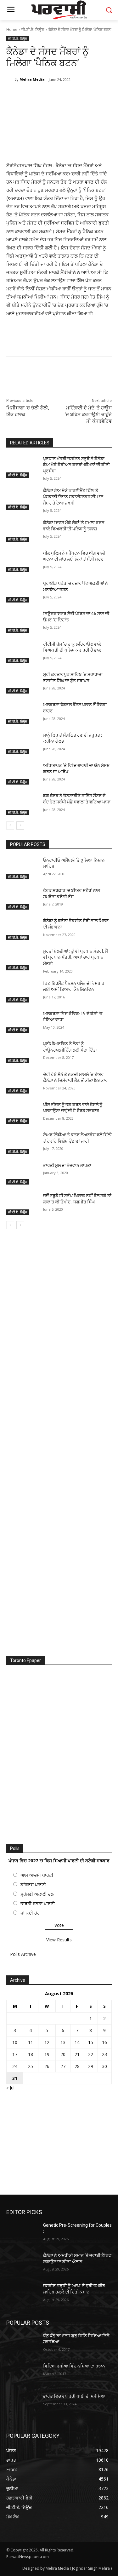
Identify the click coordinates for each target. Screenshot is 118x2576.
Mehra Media (32, 79)
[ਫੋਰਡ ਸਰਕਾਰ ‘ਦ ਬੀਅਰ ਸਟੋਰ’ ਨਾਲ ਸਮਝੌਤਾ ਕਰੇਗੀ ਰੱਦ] (22, 899)
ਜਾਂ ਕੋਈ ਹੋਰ (30, 1913)
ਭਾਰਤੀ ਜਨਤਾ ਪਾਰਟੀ (38, 1903)
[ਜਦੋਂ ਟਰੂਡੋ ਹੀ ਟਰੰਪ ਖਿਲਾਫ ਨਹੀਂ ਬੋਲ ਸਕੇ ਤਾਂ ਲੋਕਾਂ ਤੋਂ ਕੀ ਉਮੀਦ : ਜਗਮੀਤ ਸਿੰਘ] (22, 1204)
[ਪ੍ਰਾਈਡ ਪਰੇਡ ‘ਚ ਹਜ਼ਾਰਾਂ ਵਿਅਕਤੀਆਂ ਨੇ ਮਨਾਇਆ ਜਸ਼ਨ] (22, 591)
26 (47, 2066)
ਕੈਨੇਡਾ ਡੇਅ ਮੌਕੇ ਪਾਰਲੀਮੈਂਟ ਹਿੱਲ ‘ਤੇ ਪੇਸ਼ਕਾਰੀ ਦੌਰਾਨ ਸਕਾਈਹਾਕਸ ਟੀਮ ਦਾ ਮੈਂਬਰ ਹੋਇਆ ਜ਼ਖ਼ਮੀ (73, 497)
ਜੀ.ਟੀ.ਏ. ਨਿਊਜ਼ (33, 29)
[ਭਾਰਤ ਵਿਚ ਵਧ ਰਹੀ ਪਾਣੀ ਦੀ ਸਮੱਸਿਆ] (22, 2404)
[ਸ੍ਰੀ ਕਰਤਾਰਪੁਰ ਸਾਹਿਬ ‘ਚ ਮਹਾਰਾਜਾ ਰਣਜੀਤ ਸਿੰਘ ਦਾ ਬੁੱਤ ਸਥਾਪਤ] (22, 683)
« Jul (10, 2088)
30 (104, 2066)
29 (91, 2066)
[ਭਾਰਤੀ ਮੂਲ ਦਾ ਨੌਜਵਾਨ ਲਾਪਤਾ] (22, 1174)
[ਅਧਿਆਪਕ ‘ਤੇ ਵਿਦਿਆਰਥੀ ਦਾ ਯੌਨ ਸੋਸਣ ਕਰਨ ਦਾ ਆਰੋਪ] (22, 774)
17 (15, 2054)
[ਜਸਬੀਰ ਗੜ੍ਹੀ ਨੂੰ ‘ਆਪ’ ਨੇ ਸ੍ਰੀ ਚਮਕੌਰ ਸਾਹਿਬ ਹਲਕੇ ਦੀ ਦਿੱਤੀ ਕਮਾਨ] (22, 2294)
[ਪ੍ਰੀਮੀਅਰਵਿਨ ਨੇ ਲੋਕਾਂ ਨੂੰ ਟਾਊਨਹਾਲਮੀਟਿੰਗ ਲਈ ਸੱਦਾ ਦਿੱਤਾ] (22, 1052)
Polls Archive (23, 1954)
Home (12, 29)
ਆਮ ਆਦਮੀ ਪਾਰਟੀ (37, 1875)
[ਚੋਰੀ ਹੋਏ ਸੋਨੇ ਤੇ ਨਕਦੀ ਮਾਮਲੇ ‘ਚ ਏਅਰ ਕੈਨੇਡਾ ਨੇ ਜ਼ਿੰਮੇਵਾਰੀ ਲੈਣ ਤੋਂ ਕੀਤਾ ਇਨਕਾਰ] (22, 1082)
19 (47, 2054)
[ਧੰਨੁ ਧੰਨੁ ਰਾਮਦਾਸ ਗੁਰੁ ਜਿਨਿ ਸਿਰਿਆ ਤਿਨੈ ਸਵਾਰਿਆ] (22, 2344)
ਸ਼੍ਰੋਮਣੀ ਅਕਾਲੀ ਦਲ (37, 1894)
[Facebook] (32, 96)
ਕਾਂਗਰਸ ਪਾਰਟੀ (33, 1885)
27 (63, 2066)
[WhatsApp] (76, 96)
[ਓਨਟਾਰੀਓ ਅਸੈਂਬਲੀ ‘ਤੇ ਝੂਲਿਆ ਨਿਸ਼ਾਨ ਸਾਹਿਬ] (22, 868)
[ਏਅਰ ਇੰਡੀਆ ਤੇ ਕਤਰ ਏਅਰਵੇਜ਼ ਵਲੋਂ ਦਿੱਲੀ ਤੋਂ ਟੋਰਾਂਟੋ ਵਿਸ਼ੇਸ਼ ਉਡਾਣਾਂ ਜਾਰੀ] (22, 1143)
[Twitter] (47, 96)
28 (77, 2066)
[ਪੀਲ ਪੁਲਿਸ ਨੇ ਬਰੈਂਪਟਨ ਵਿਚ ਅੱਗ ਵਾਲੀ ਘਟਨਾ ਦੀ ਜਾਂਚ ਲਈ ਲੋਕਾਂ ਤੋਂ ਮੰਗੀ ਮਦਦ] (22, 561)
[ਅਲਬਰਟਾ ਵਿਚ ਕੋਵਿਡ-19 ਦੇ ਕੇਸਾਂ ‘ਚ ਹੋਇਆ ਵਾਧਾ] (22, 1022)
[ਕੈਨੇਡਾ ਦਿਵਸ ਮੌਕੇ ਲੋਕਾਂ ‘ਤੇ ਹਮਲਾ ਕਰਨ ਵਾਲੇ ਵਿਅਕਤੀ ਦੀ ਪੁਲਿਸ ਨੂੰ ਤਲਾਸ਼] (22, 531)
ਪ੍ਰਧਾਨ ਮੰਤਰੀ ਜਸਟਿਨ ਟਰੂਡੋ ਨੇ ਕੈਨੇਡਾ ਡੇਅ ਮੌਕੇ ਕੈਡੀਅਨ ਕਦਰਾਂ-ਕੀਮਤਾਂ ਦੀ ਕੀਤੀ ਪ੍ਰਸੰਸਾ (76, 465)
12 (47, 2042)
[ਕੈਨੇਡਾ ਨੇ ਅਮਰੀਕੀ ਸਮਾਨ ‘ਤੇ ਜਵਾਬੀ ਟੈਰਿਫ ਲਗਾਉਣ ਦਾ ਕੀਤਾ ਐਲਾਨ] (22, 2264)
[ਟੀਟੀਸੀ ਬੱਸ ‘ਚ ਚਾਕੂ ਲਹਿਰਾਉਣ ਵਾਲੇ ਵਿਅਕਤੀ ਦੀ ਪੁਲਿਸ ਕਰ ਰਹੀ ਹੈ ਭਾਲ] (22, 652)
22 (91, 2054)
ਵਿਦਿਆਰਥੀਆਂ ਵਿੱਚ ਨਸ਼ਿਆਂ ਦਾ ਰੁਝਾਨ (74, 2366)
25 (31, 2066)
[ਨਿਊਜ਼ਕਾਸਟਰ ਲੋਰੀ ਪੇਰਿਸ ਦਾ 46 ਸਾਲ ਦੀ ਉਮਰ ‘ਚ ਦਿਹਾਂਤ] (22, 622)
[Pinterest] (61, 96)
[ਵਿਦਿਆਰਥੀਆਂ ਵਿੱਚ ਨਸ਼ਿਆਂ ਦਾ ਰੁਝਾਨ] (22, 2374)
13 (63, 2042)
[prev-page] (10, 825)
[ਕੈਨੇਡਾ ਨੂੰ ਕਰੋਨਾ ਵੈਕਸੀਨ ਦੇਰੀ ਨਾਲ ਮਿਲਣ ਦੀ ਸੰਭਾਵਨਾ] (22, 929)
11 (31, 2042)
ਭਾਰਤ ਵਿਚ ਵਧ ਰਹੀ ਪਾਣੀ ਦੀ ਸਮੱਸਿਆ (74, 2396)
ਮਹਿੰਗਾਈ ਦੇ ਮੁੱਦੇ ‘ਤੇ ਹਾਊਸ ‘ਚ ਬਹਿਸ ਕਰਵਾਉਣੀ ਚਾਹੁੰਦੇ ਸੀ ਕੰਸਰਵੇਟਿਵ (88, 414)
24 (15, 2066)
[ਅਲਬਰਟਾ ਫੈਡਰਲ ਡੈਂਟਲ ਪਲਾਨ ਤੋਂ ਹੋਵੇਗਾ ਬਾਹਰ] (22, 713)
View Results (59, 1940)
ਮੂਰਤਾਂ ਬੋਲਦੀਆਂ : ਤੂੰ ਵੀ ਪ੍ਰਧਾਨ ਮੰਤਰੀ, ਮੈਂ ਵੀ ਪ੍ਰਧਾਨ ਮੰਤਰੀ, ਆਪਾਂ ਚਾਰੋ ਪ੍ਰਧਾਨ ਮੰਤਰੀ (76, 957)
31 (15, 2078)
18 (31, 2054)
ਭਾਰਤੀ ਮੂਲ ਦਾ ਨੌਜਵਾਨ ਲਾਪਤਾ (67, 1165)
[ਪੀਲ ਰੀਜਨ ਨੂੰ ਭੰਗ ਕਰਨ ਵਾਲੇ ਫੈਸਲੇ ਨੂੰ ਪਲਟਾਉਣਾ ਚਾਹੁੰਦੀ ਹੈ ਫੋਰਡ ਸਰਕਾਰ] (22, 1113)
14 (77, 2042)
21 (77, 2054)
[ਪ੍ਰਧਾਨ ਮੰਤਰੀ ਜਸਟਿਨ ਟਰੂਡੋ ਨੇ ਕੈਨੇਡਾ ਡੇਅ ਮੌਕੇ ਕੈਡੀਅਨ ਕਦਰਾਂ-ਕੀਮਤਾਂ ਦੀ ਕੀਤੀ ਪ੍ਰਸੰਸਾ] (22, 467)
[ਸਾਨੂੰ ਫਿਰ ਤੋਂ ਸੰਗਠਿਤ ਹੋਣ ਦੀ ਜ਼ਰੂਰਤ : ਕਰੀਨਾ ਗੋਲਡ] (22, 743)
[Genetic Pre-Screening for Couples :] (22, 2233)
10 (15, 2042)
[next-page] (20, 825)
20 (63, 2054)
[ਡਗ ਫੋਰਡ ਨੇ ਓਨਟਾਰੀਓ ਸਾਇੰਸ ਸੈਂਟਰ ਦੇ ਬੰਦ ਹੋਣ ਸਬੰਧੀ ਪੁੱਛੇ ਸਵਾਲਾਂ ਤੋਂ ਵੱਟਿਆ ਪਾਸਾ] (22, 804)
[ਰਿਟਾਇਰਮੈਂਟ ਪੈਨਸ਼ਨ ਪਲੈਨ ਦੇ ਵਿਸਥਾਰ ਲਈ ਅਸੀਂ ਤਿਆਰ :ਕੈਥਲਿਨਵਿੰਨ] (22, 991)
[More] (91, 96)
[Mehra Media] (10, 79)
